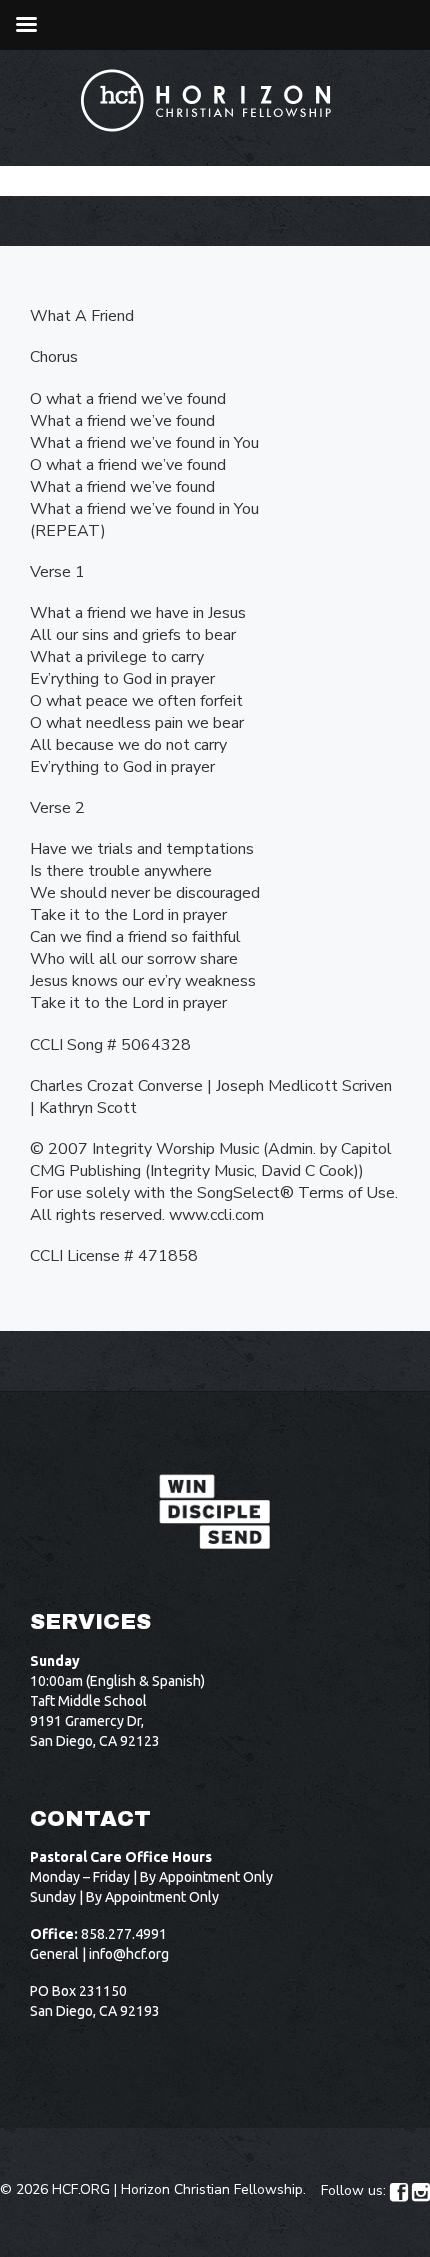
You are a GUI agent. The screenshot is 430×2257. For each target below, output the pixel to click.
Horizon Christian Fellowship (212, 2189)
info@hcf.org (129, 1954)
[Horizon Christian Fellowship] (207, 100)
